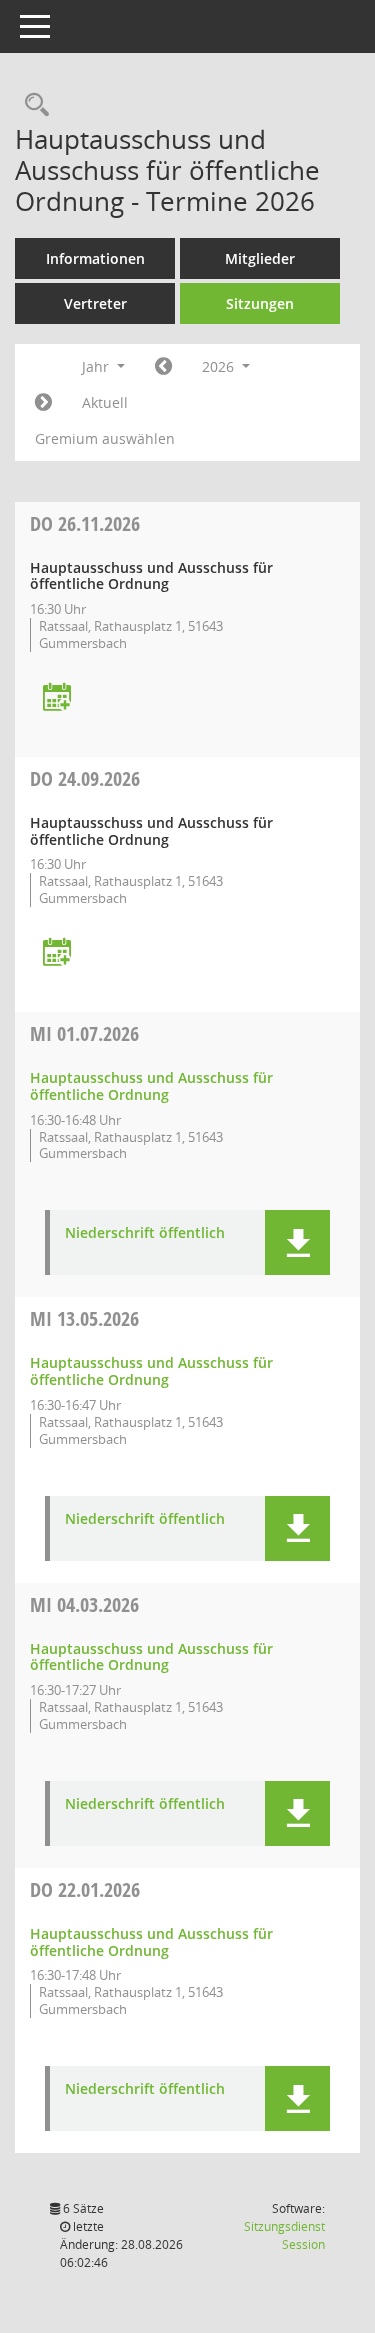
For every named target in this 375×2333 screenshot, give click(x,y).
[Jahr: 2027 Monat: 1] (43, 403)
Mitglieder (260, 258)
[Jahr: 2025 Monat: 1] (163, 367)
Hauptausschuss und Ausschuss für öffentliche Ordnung (151, 1086)
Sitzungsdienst (284, 2235)
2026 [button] (220, 366)
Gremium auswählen (105, 438)
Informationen (95, 258)
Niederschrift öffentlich (145, 1233)
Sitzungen (260, 303)
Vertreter (95, 303)
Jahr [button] (97, 366)
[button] (297, 1242)
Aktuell (105, 402)
